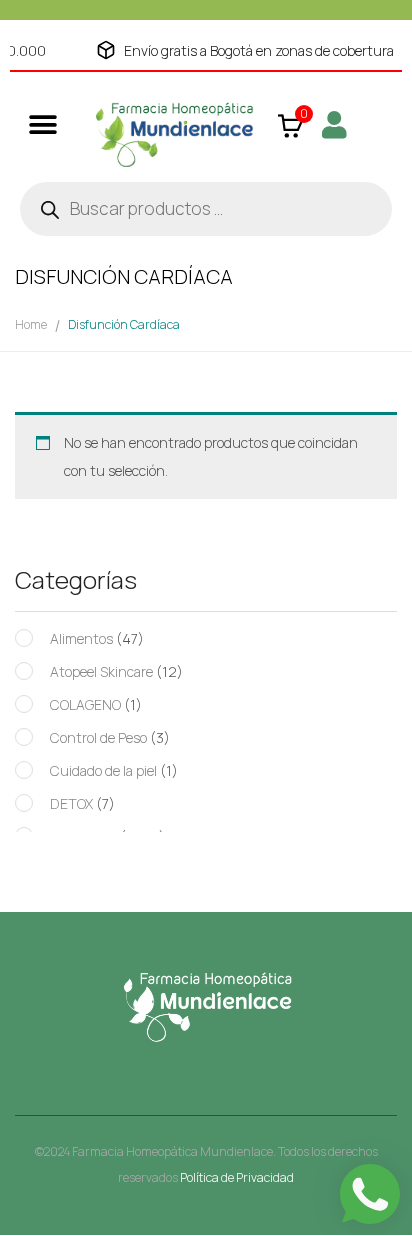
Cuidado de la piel (103, 770)
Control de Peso (98, 737)
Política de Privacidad (237, 1177)
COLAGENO (85, 704)
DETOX (71, 803)
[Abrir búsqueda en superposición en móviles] (206, 209)
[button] (42, 124)
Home (31, 324)
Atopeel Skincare (101, 671)
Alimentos (81, 638)
